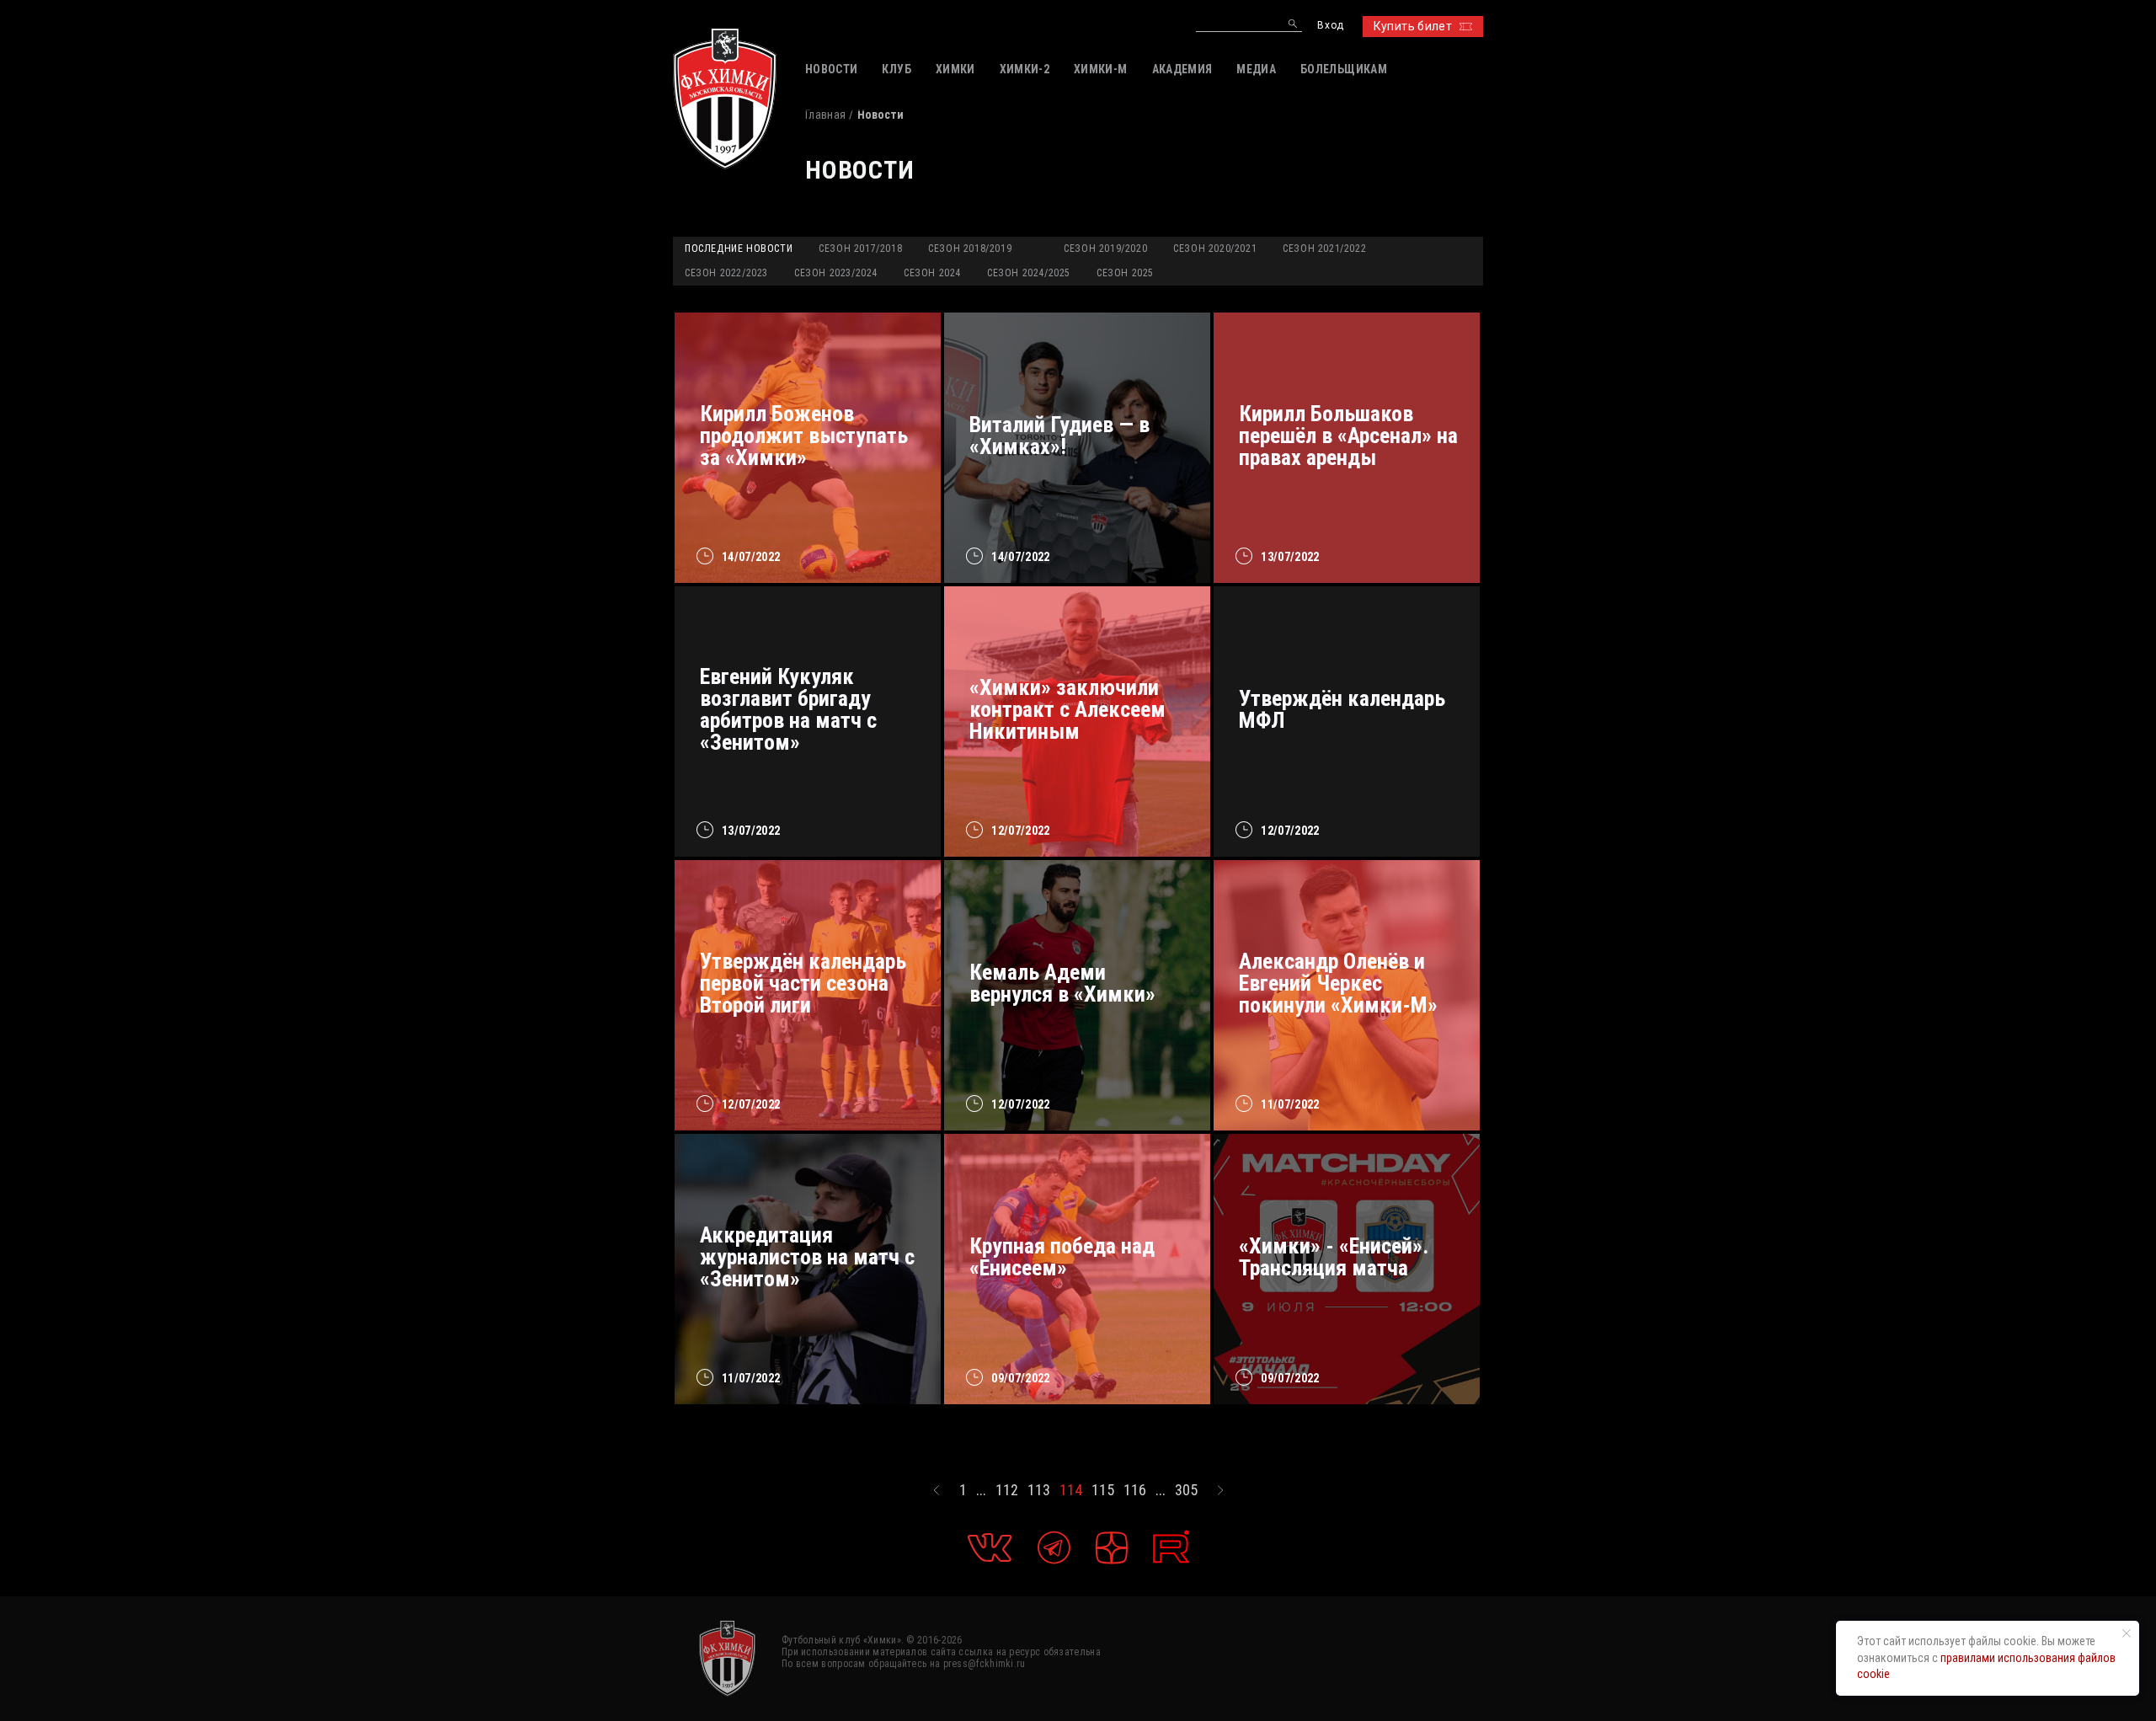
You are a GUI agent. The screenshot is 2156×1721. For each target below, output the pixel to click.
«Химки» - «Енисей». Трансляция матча (1334, 1257)
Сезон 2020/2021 (1215, 249)
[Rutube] (1171, 1547)
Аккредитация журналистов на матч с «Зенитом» (807, 1257)
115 (1103, 1490)
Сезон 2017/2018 (860, 249)
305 (1186, 1490)
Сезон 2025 (1125, 273)
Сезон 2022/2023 (726, 273)
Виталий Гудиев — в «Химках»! (1059, 436)
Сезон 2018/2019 (970, 249)
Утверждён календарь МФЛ (1342, 709)
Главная (825, 115)
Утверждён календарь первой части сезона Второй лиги (803, 983)
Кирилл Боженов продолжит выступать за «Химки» (804, 436)
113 (1039, 1490)
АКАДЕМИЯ (1182, 69)
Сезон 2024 (932, 273)
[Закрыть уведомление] (2127, 1633)
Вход (1330, 26)
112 (1007, 1490)
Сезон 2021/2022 (1324, 249)
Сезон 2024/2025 (1029, 273)
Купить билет (1413, 26)
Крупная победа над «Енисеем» (1062, 1257)
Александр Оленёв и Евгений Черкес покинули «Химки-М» (1338, 983)
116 (1135, 1490)
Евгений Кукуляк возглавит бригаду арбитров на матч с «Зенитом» (788, 709)
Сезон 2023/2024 (836, 273)
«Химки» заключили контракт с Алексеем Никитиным (1067, 709)
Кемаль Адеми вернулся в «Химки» (1062, 983)
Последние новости (739, 249)
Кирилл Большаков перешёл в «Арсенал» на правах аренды (1348, 436)
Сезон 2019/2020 (1105, 249)
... (981, 1490)
